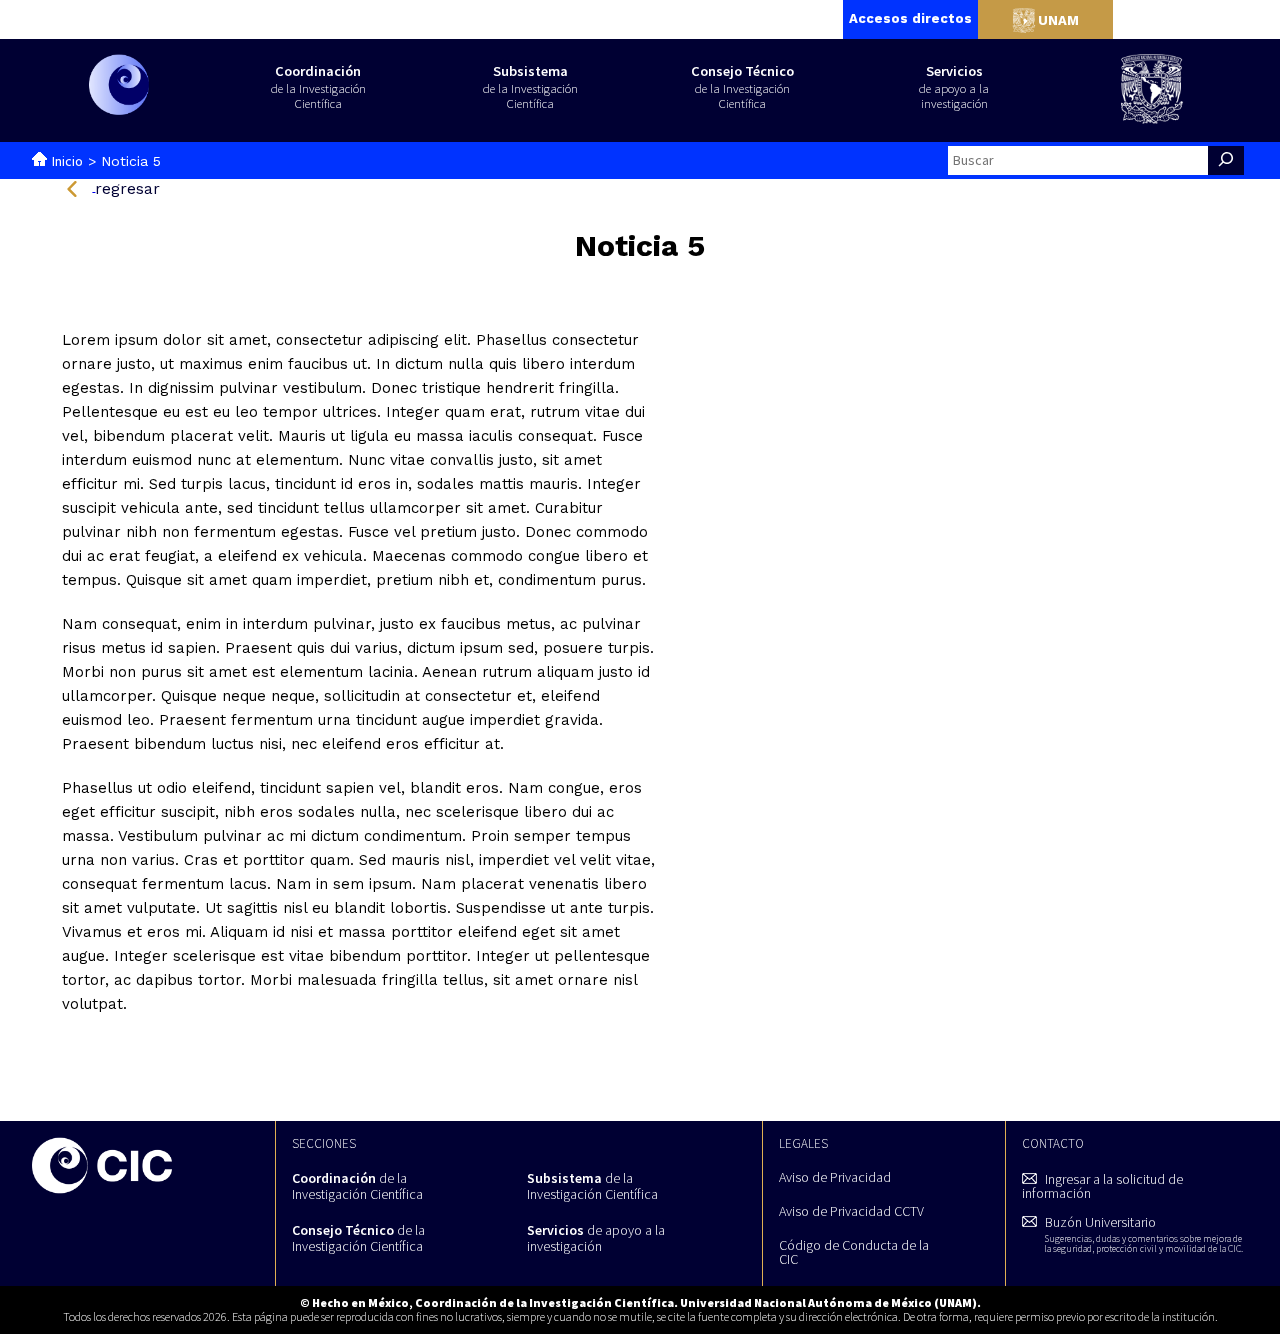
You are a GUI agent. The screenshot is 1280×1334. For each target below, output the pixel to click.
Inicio (67, 161)
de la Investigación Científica (357, 1186)
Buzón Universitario (1143, 1233)
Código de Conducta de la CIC (854, 1252)
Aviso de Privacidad (835, 1177)
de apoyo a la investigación (596, 1238)
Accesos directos (910, 18)
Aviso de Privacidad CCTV (851, 1211)
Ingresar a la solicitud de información (1102, 1186)
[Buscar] (1226, 160)
